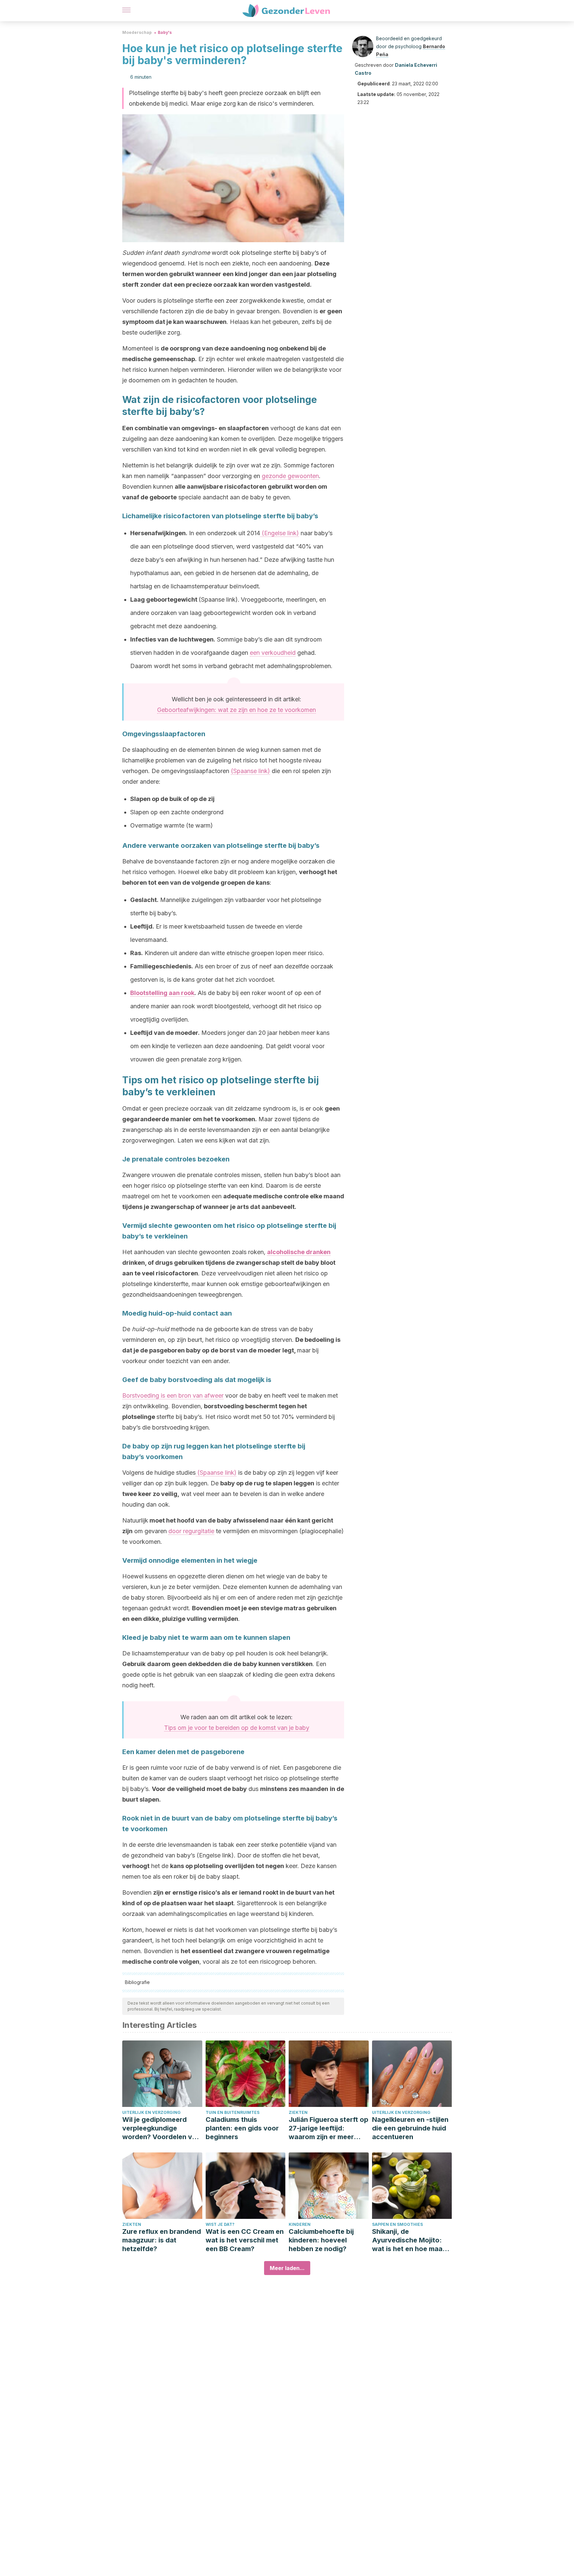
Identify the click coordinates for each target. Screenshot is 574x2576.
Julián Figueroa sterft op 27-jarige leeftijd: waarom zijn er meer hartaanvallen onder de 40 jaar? (329, 2128)
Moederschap (137, 32)
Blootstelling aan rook (162, 993)
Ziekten (298, 2112)
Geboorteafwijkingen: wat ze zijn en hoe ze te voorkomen (237, 710)
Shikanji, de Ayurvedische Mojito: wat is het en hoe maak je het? (409, 2240)
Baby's (165, 32)
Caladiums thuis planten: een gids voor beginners (242, 2128)
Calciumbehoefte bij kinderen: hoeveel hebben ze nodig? (321, 2240)
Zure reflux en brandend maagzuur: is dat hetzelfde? (162, 2240)
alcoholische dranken (299, 1252)
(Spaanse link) (250, 771)
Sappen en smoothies (397, 2224)
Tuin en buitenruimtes (233, 2112)
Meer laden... (287, 2268)
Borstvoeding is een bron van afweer (173, 1395)
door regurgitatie (191, 1531)
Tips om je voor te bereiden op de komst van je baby (237, 1728)
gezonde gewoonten (290, 476)
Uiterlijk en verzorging (151, 2112)
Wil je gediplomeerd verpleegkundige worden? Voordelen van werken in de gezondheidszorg (161, 2128)
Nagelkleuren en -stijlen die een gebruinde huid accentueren (410, 2128)
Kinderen (300, 2224)
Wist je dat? (220, 2224)
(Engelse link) (280, 533)
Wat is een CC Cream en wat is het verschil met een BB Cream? (245, 2240)
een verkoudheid (273, 653)
